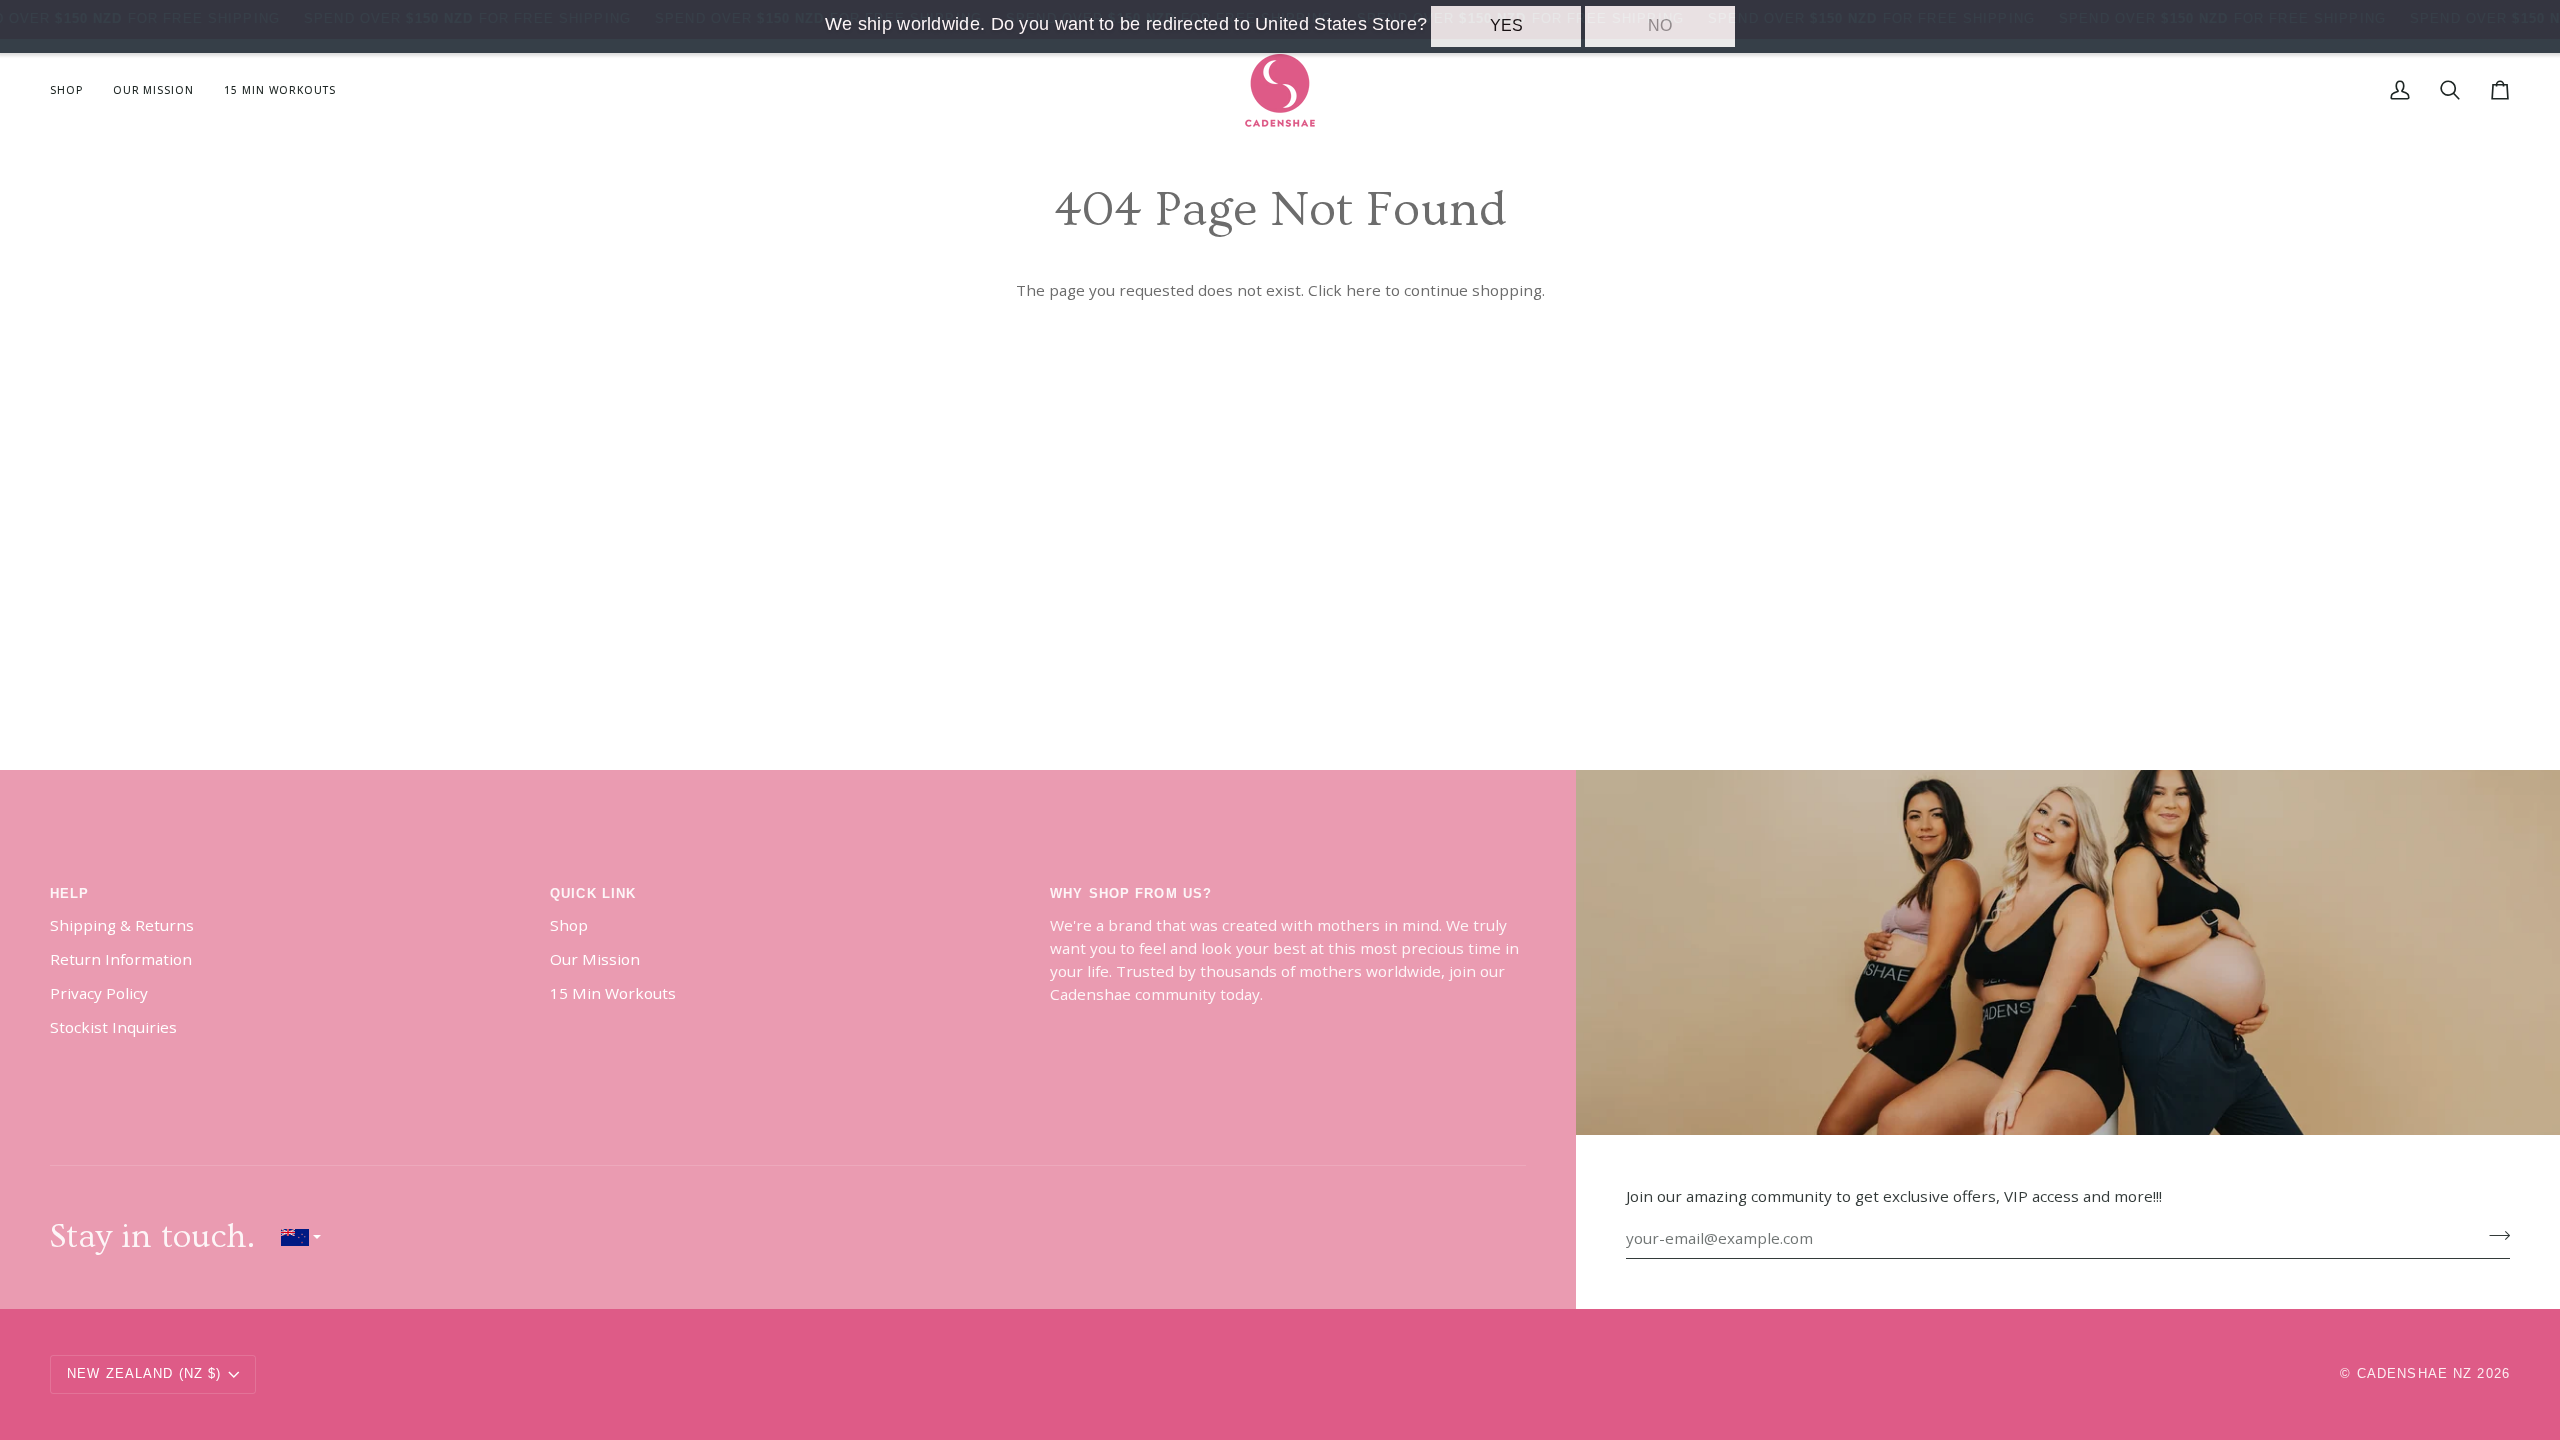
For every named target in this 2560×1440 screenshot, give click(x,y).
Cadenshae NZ (2415, 1374)
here (1363, 290)
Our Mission (595, 959)
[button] (74, 90)
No (1660, 25)
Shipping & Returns (122, 925)
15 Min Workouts (613, 993)
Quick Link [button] (593, 894)
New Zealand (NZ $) (144, 1374)
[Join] (2493, 1236)
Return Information (121, 959)
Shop (569, 925)
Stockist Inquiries (113, 1027)
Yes (1506, 25)
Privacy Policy (99, 993)
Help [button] (70, 894)
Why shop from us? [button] (1131, 894)
